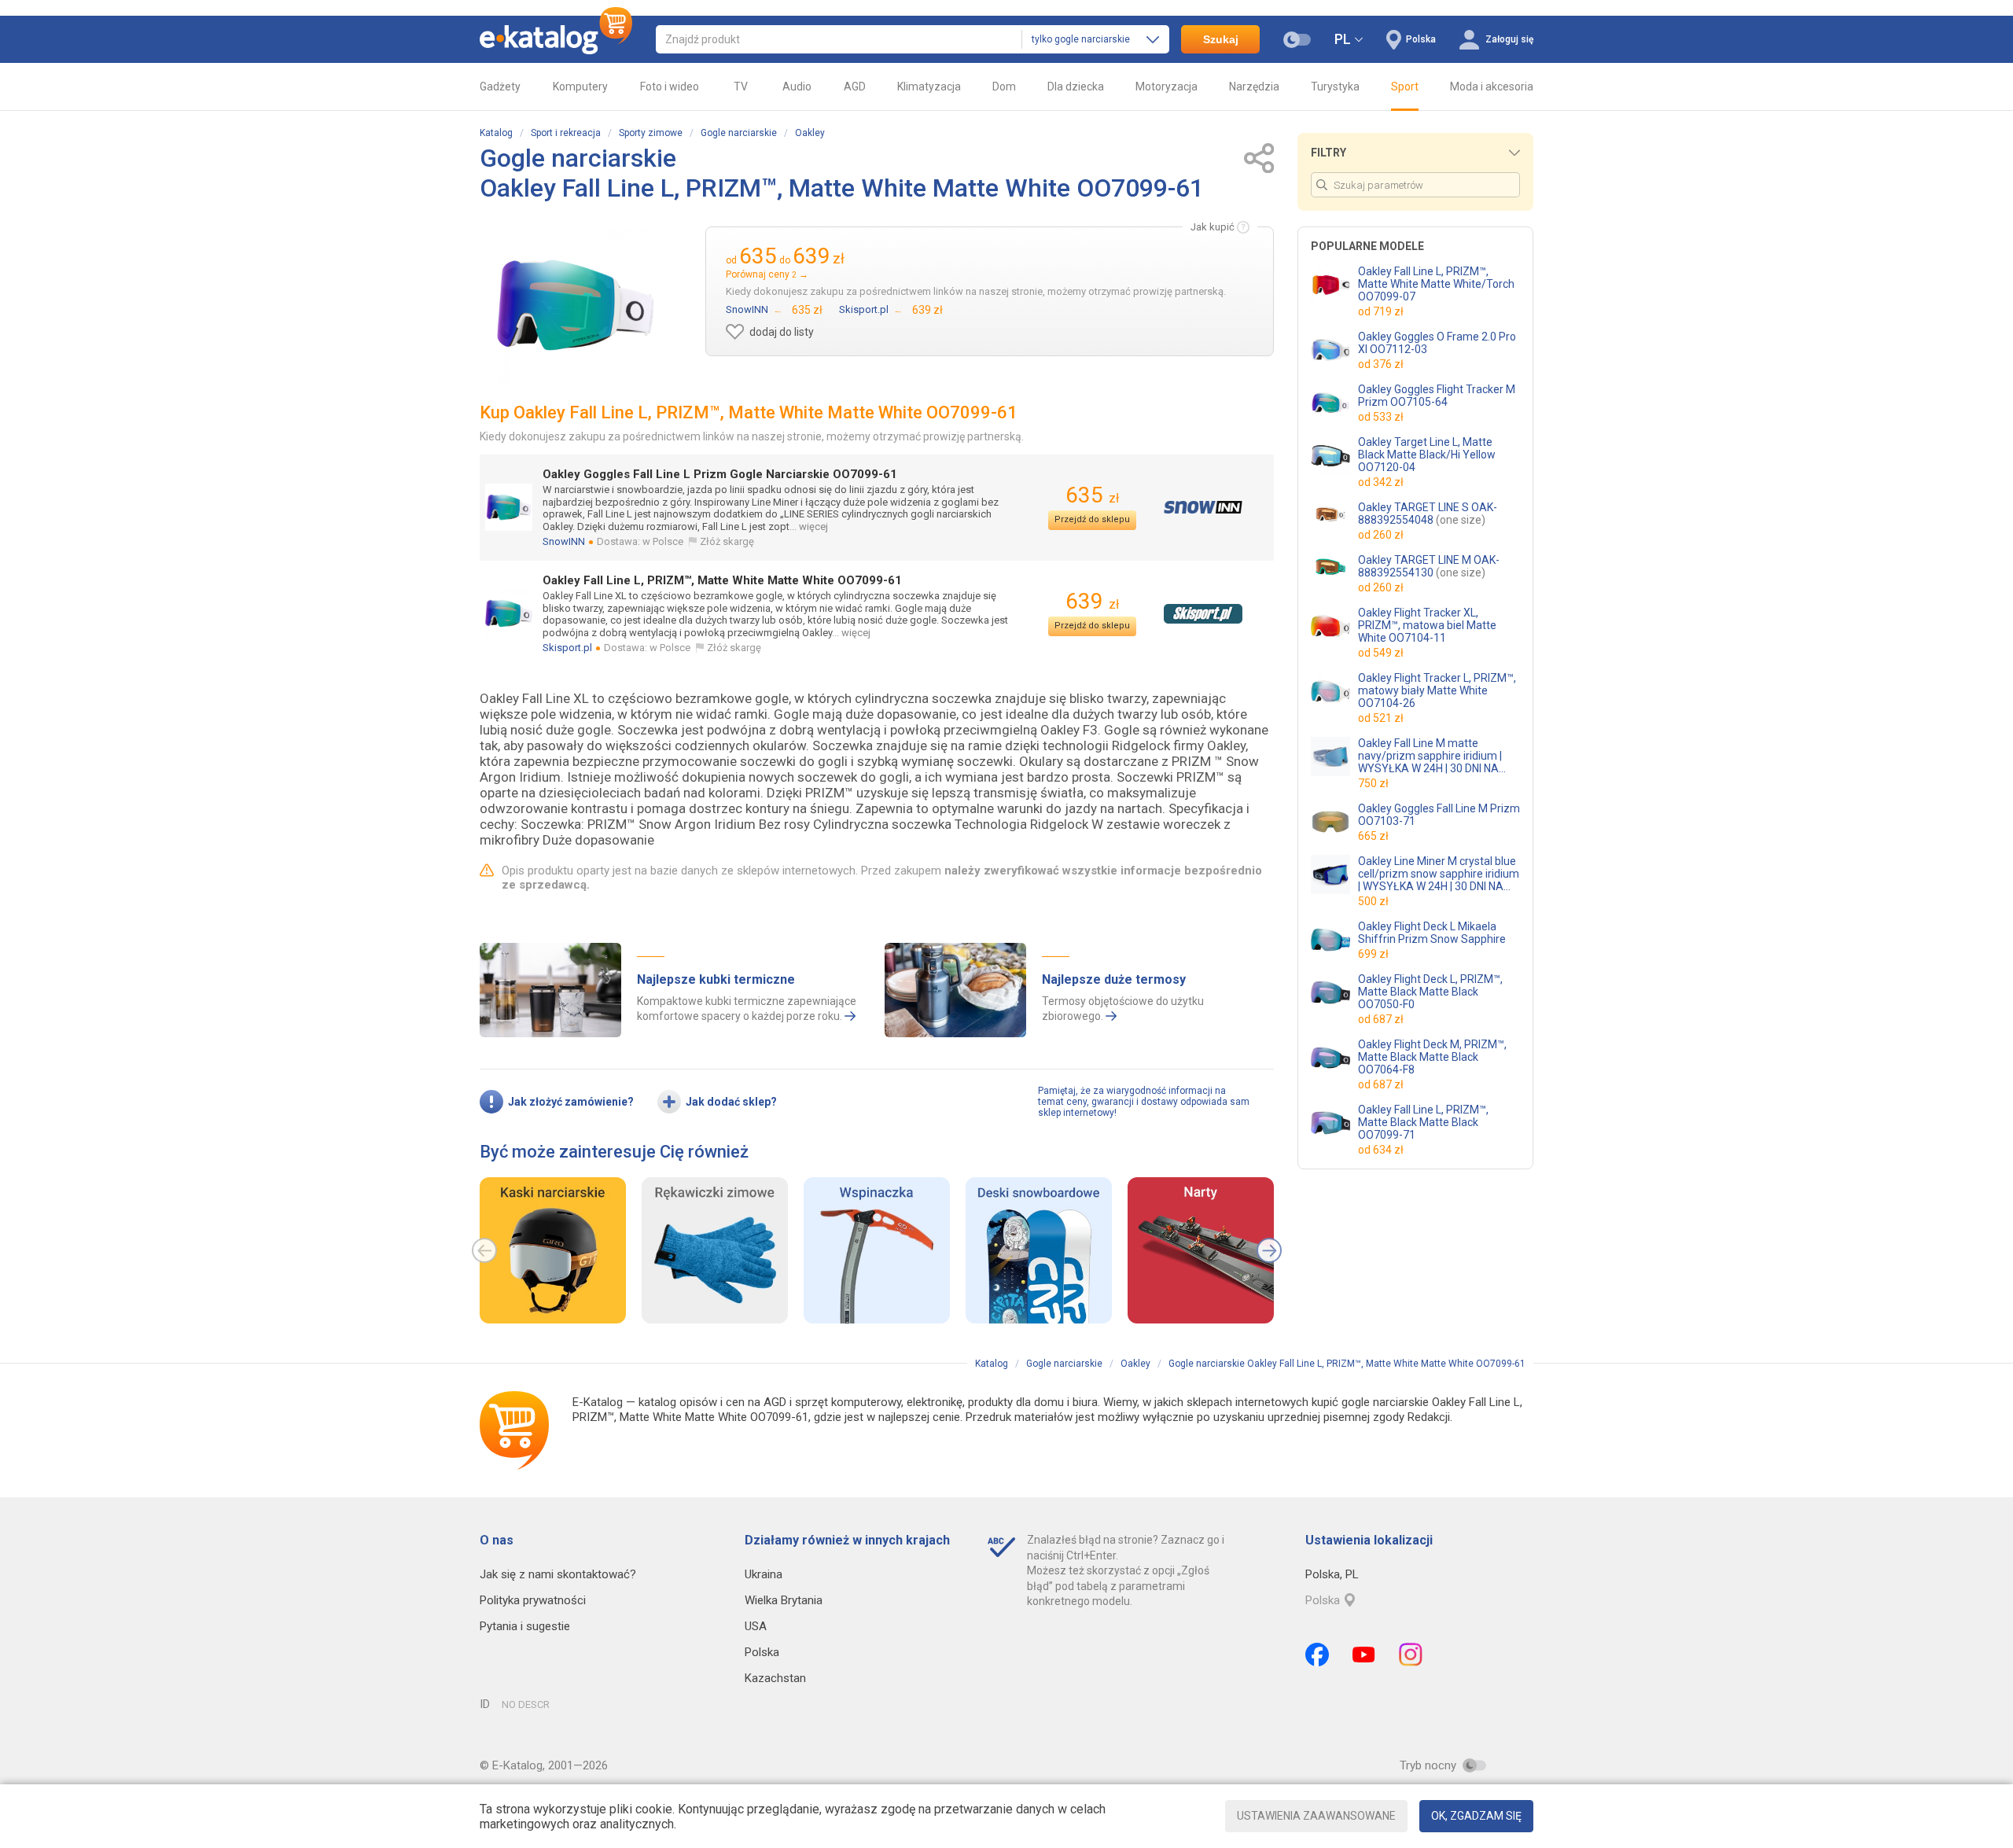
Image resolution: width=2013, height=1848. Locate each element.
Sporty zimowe (651, 133)
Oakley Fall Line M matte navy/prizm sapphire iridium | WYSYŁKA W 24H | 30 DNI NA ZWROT (1430, 756)
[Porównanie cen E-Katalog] (556, 39)
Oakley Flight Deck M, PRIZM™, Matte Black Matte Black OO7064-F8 (1432, 1057)
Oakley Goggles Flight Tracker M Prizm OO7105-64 (1437, 396)
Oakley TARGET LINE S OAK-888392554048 (1428, 514)
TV (741, 87)
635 (1092, 495)
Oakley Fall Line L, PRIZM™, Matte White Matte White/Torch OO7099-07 (1436, 284)
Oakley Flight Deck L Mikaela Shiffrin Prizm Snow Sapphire (1432, 933)
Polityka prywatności (533, 1600)
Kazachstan (775, 1678)
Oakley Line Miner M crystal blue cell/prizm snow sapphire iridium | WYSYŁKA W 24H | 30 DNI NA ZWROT (1439, 874)
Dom (1004, 87)
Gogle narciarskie (739, 133)
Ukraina (764, 1574)
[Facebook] (1317, 1655)
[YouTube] (1364, 1655)
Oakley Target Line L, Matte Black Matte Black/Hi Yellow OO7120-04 (1427, 455)
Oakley (810, 133)
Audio (797, 87)
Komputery (580, 87)
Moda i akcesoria (1492, 87)
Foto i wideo (670, 87)
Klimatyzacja (929, 87)
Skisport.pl (567, 648)
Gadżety (500, 87)
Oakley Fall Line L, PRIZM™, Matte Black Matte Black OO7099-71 (1423, 1122)
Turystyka (1335, 87)
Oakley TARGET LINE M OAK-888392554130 (1429, 566)
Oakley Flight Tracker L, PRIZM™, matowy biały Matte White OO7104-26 (1437, 690)
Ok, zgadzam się (1476, 1816)
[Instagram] (1411, 1655)
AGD (855, 87)
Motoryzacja (1167, 87)
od (1381, 311)
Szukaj (1221, 39)
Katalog (496, 133)
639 (1092, 601)
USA (756, 1626)
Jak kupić (1213, 227)
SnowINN (564, 541)
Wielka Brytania (784, 1600)
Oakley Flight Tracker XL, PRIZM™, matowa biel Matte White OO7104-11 (1427, 625)
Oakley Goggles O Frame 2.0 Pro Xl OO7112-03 (1437, 343)
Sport (1405, 87)
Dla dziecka (1076, 87)
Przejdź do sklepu (1092, 519)
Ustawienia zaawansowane (1316, 1816)
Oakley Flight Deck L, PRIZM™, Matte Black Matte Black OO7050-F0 (1430, 992)
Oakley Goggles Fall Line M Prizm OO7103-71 (1439, 815)
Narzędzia (1254, 87)
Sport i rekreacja (566, 133)
